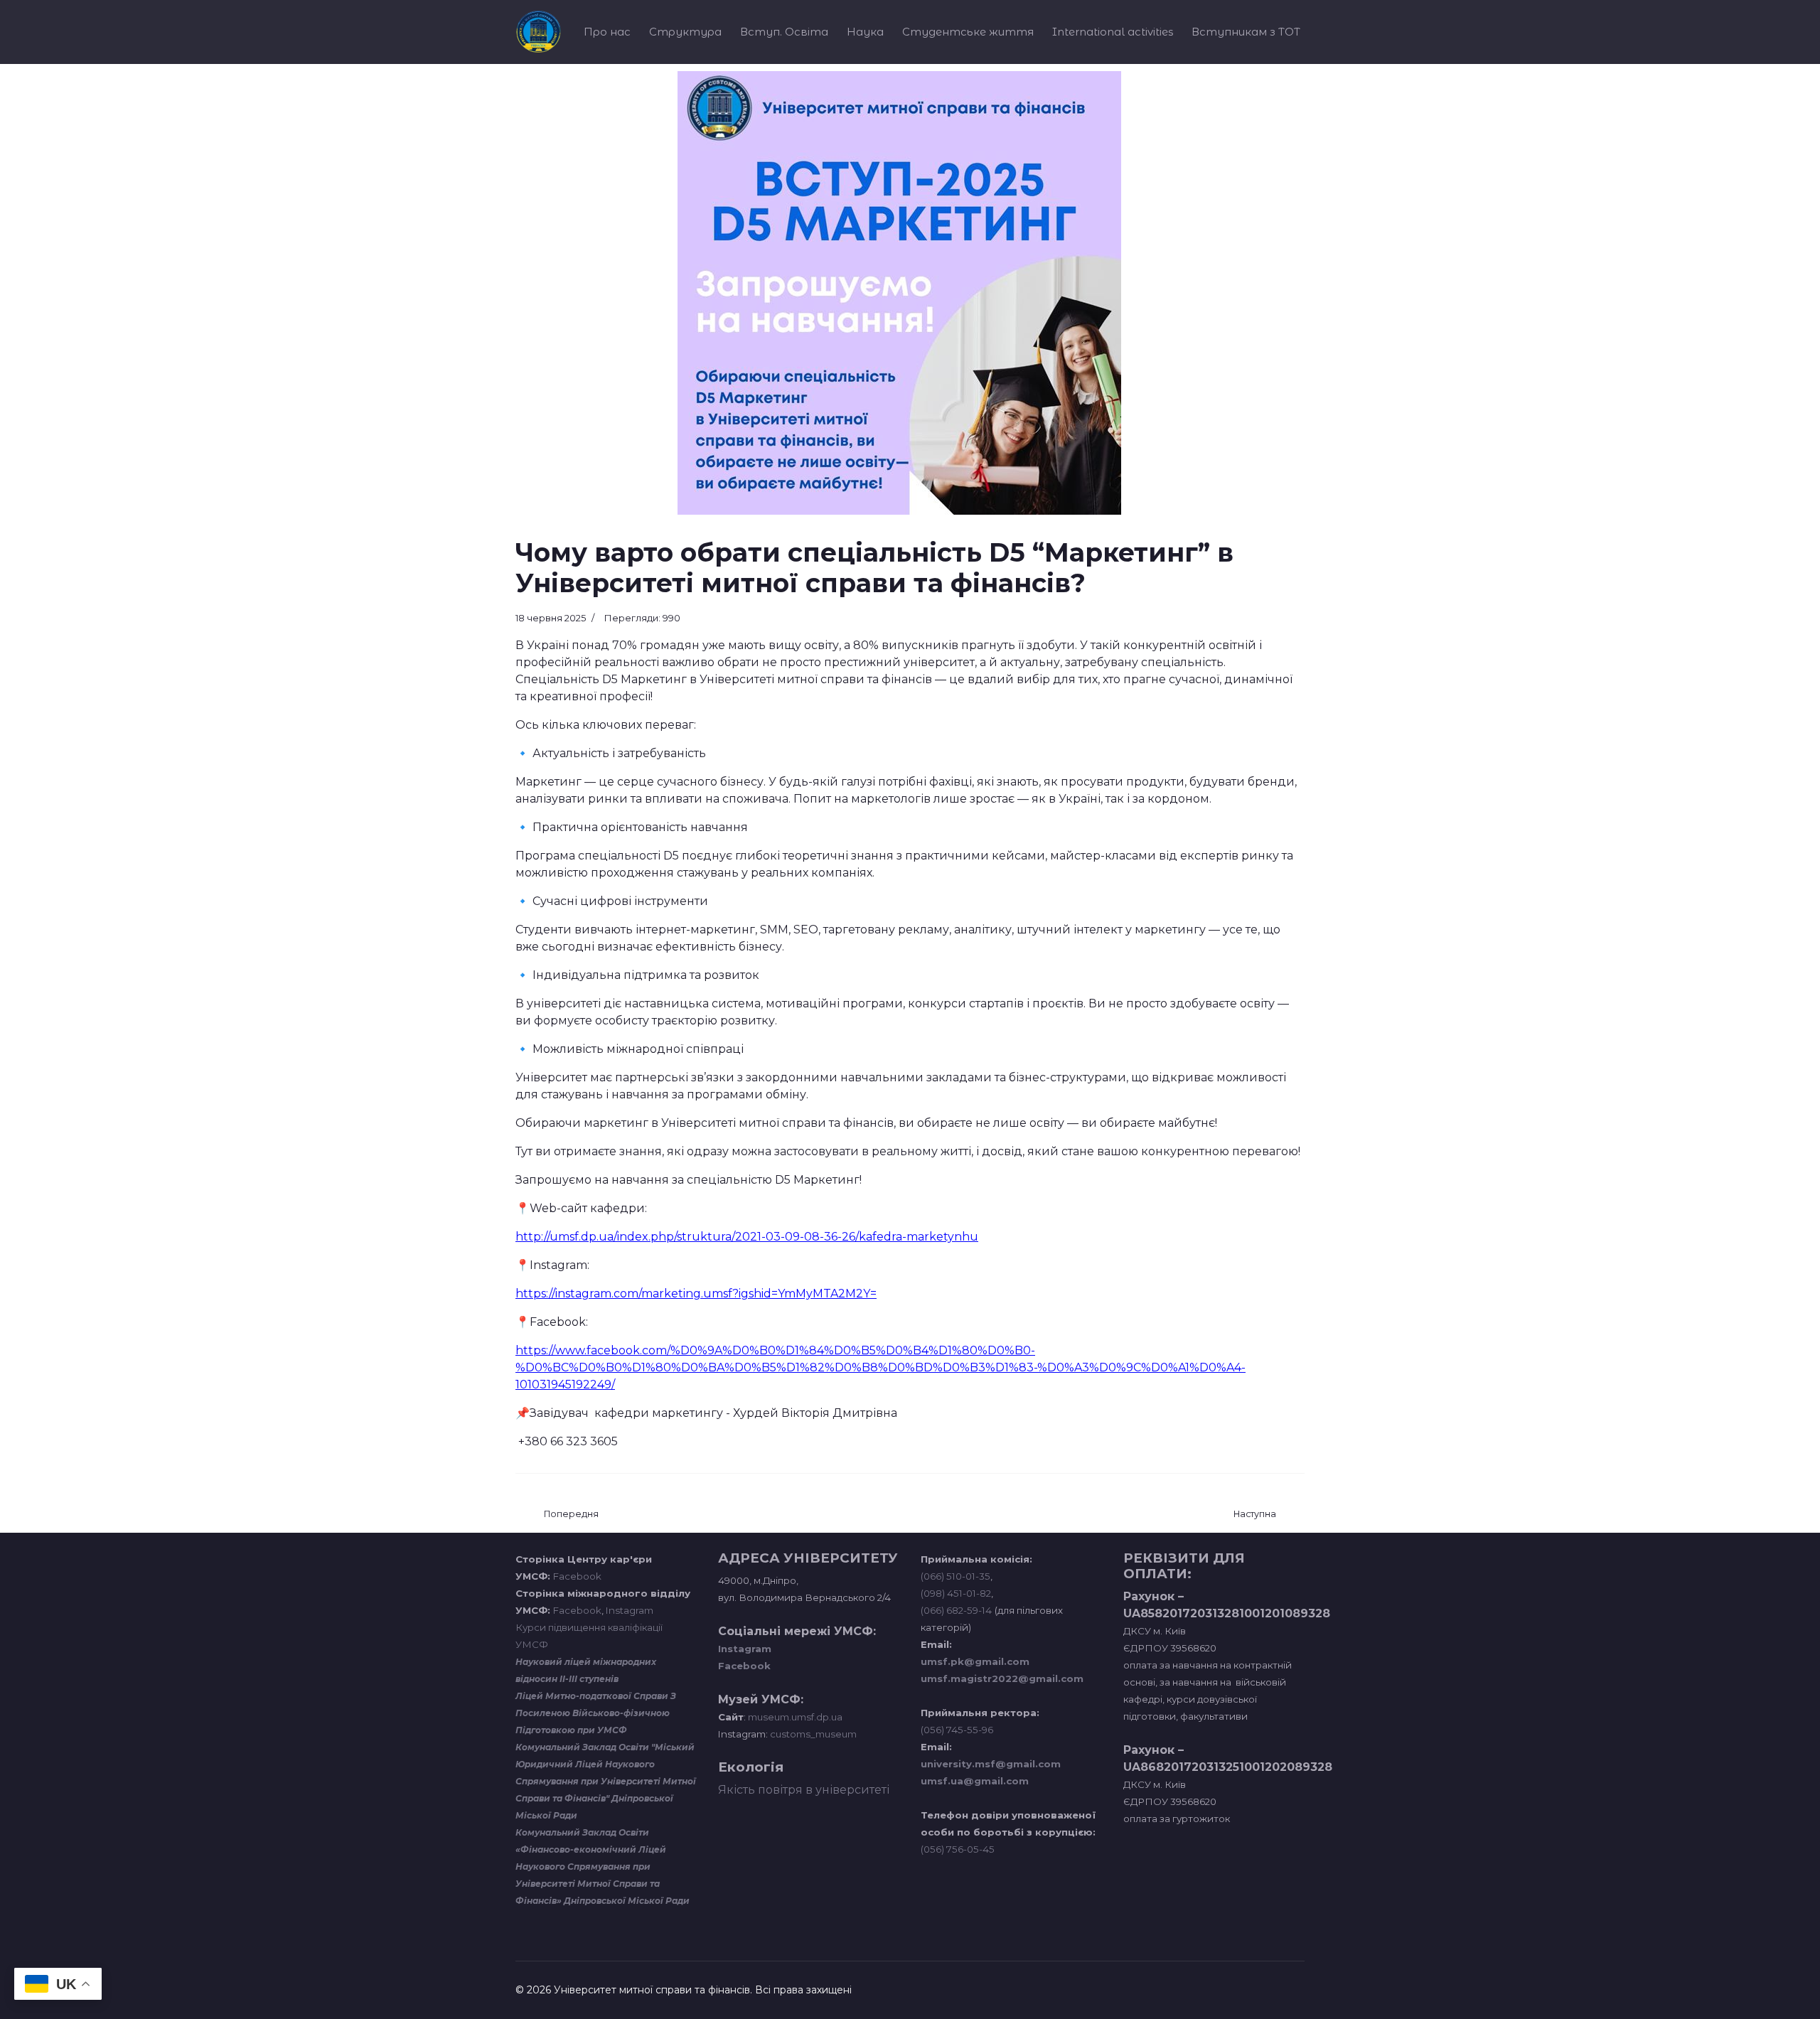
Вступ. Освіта (784, 32)
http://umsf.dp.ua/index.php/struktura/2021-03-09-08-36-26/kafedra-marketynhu (747, 1237)
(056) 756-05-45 (958, 1849)
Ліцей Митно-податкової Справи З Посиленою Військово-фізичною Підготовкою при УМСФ (596, 1713)
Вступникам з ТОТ (1246, 32)
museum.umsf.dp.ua (794, 1717)
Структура (685, 32)
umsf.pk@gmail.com (975, 1661)
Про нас (607, 32)
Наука (865, 32)
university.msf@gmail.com (991, 1764)
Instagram (630, 1610)
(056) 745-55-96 (957, 1730)
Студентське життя (968, 32)
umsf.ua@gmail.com (975, 1781)
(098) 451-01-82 (956, 1593)
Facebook (577, 1576)
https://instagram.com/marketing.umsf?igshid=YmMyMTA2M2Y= (696, 1294)
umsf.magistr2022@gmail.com (1002, 1678)
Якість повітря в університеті (804, 1790)
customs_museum (813, 1734)
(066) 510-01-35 (955, 1576)
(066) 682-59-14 (956, 1610)
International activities (1113, 32)
